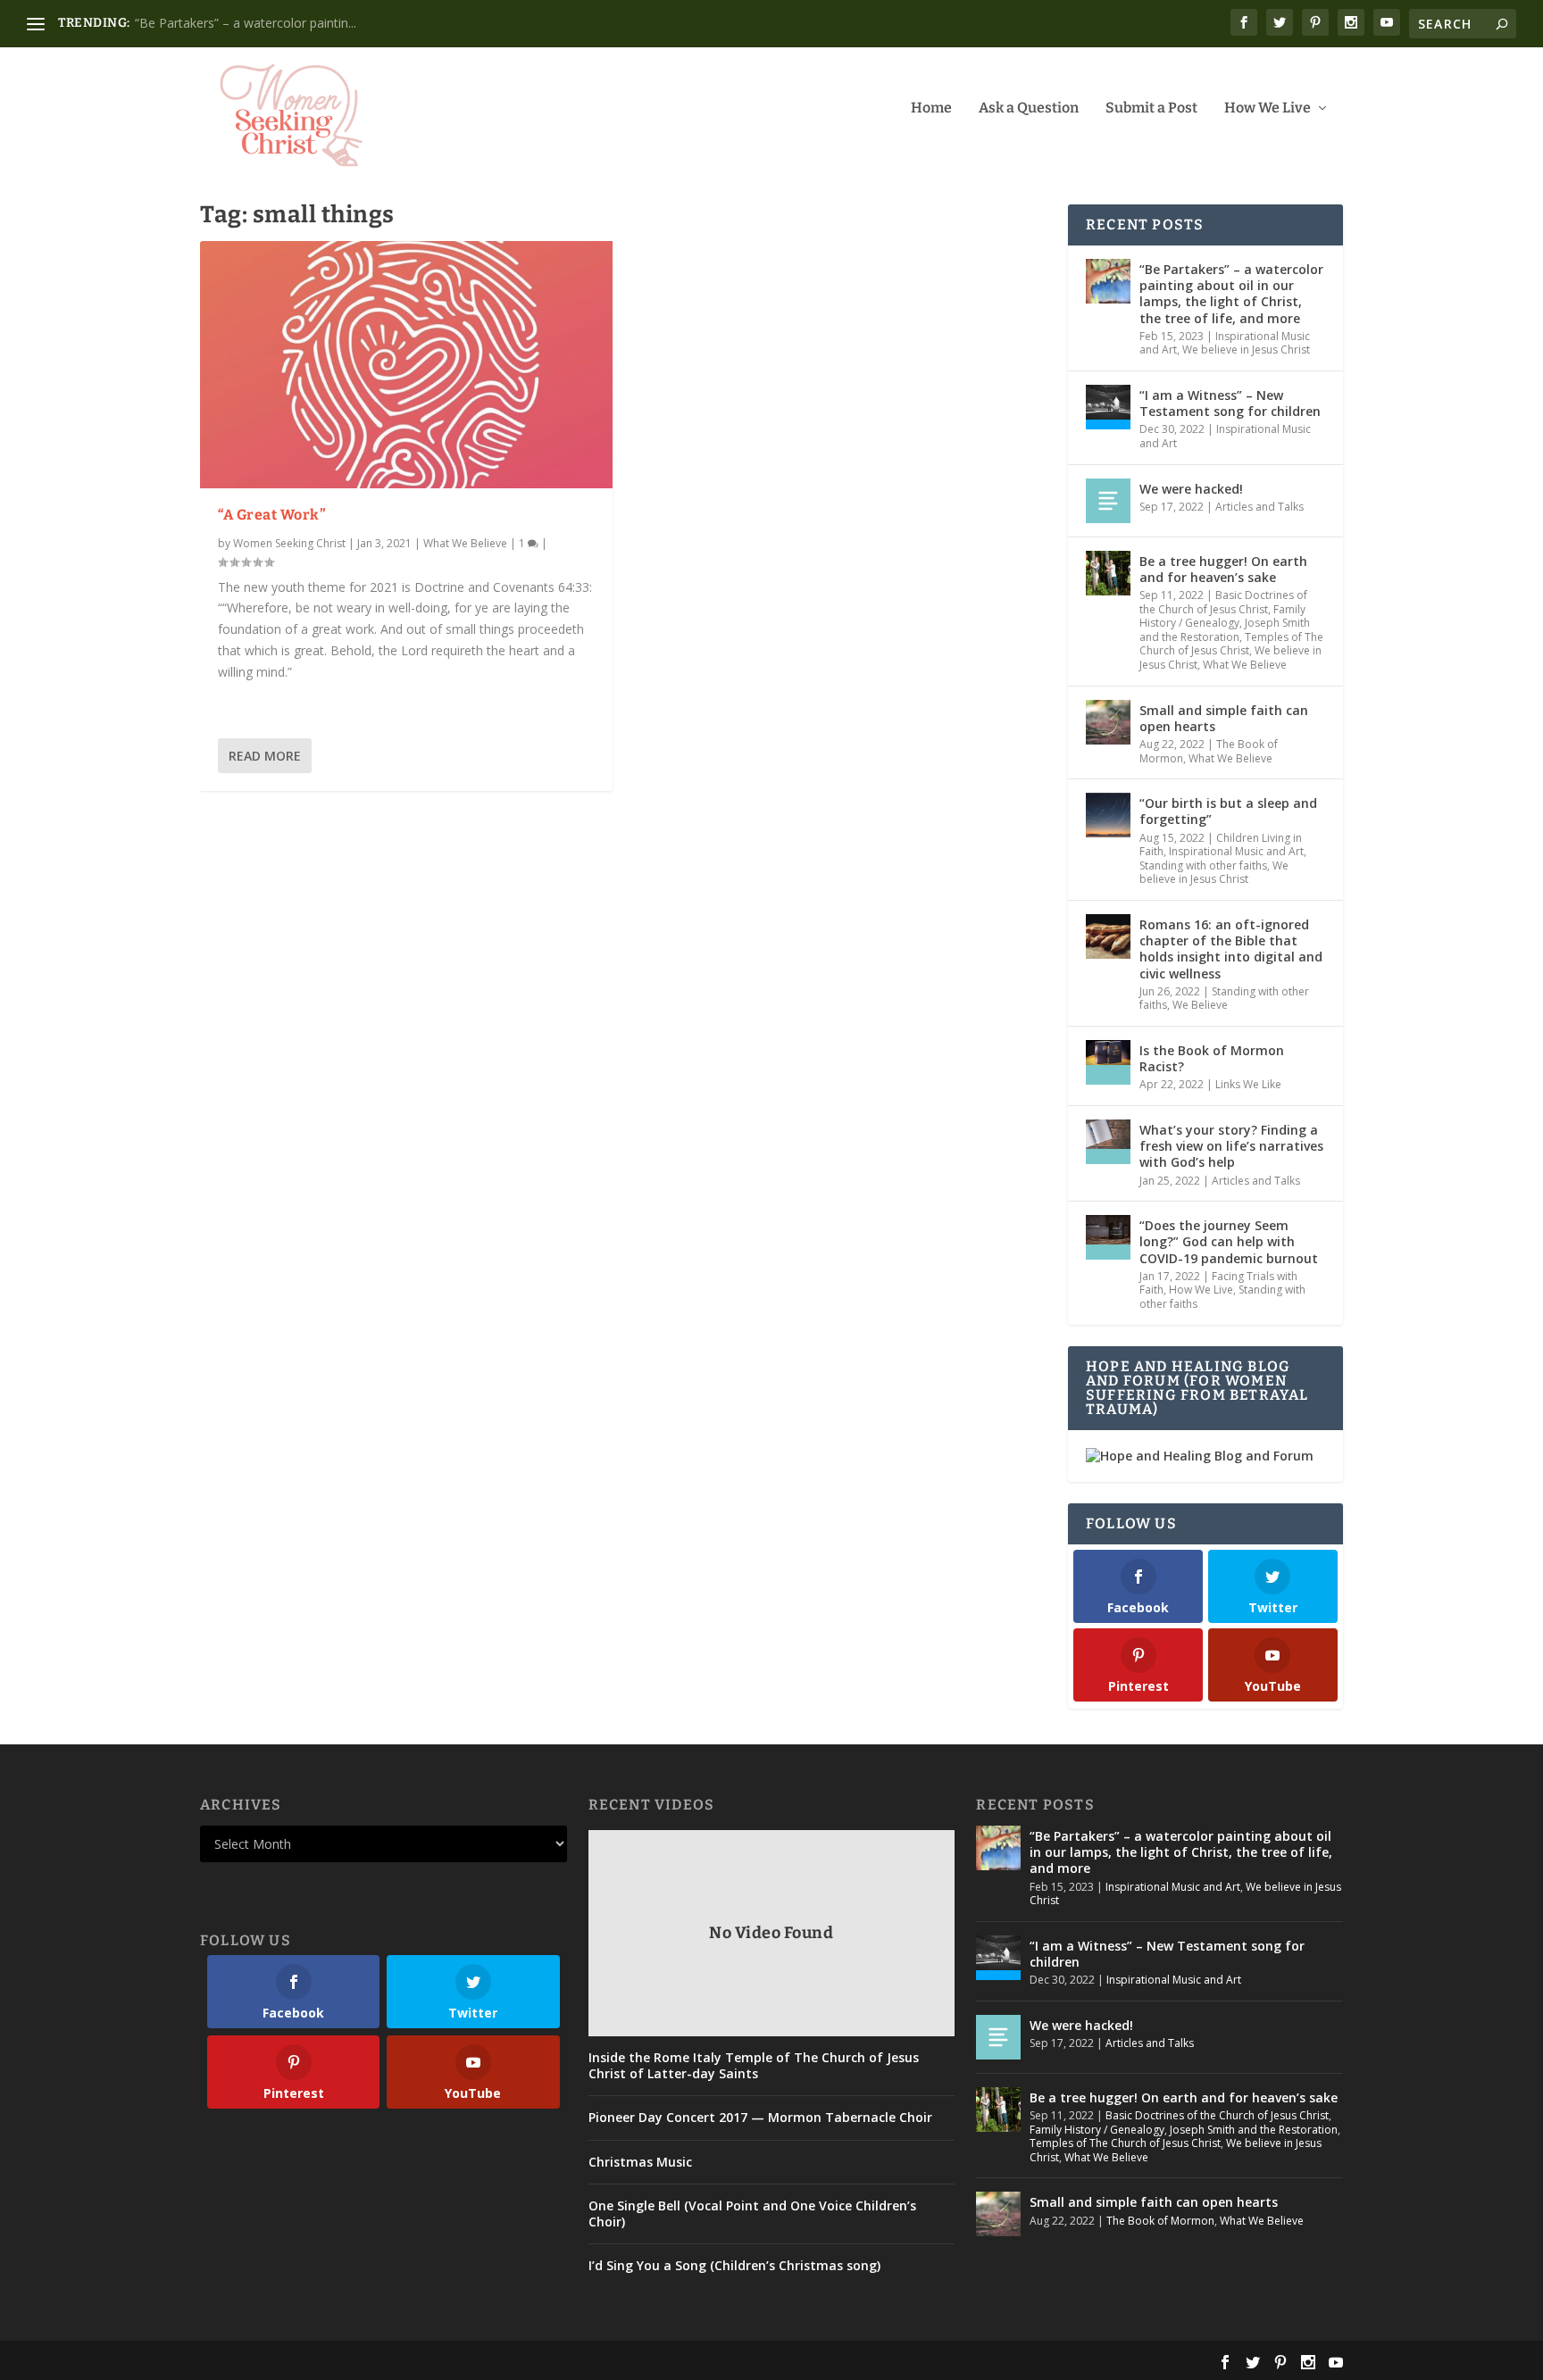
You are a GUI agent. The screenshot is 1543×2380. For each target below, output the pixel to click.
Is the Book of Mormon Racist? (1212, 1058)
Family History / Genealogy (1222, 616)
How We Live (1268, 108)
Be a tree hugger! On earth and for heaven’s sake (1223, 569)
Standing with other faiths (1203, 865)
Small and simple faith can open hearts (1224, 718)
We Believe (1200, 1005)
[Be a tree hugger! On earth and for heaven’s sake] (1108, 573)
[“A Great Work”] (406, 365)
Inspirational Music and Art (1225, 436)
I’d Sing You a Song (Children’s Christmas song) (734, 2266)
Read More (265, 756)
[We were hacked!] (1108, 501)
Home (931, 108)
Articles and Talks (1259, 507)
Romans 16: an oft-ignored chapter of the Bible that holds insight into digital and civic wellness (1231, 949)
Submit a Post (1151, 108)
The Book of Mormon (1160, 2221)
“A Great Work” (272, 515)
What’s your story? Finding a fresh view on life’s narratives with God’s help (1231, 1146)
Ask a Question (1029, 108)
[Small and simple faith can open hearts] (1108, 722)
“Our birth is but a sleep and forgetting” (1228, 811)
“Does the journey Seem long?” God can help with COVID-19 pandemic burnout (1229, 1241)
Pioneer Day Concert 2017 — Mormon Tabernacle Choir (760, 2118)
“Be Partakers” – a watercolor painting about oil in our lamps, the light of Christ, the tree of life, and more (1231, 294)
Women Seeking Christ (289, 543)
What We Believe (465, 543)
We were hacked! (1191, 489)
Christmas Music (640, 2162)
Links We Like (1248, 1084)
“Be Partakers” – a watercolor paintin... (246, 23)
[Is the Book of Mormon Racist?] (1108, 1062)
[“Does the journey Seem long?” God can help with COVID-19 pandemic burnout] (1108, 1237)
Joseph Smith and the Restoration (1225, 630)
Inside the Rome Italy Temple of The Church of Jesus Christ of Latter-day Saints (754, 2066)
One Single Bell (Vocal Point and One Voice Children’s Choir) (752, 2214)
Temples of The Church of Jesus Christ (1231, 644)
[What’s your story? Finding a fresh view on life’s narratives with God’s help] (1108, 1142)
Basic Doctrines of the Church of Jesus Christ (1223, 602)
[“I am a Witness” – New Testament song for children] (1108, 407)
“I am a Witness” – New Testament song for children (1230, 403)
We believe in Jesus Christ (1246, 350)
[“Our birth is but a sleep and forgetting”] (1108, 815)
